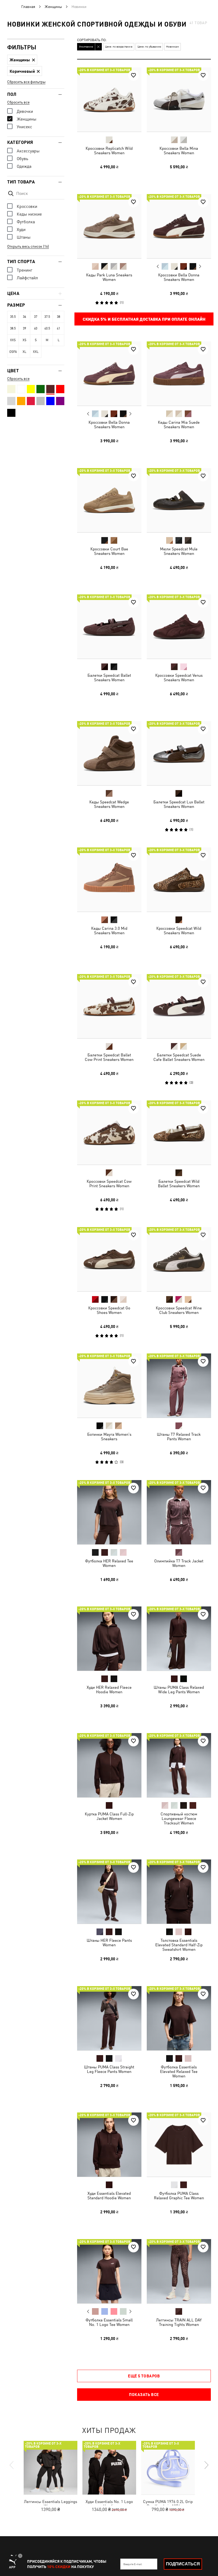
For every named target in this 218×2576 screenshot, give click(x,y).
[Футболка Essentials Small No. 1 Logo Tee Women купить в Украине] (109, 2271)
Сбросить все (18, 102)
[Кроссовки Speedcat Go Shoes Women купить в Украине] (109, 1259)
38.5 (13, 328)
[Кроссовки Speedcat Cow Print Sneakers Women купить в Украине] (109, 1133)
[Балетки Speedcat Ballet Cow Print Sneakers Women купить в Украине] (109, 1006)
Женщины (53, 7)
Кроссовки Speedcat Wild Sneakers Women (179, 931)
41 (58, 328)
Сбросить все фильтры (26, 82)
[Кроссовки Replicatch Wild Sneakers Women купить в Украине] (109, 100)
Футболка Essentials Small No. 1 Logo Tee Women (109, 2322)
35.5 (13, 317)
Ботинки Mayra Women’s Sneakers (109, 1437)
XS (24, 340)
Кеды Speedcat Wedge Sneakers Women (109, 804)
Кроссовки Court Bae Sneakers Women (109, 551)
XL (24, 352)
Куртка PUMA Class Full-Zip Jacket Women (109, 1816)
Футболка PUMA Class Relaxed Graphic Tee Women (179, 2196)
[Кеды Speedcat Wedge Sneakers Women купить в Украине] (109, 753)
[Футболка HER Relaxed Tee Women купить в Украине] (109, 1512)
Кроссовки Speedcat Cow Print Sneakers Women (109, 1184)
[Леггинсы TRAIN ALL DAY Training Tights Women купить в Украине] (179, 2271)
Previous (158, 266)
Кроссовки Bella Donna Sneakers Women (179, 277)
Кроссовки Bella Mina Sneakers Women (179, 151)
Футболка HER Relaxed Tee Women (109, 1563)
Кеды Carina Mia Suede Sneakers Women (179, 425)
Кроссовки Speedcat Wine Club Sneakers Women (179, 1310)
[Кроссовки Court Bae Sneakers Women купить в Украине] (109, 500)
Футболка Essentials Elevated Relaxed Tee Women (179, 2071)
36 (24, 317)
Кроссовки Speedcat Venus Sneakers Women (179, 678)
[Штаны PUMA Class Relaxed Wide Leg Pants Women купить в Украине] (179, 1639)
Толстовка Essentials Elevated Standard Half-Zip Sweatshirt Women (179, 1945)
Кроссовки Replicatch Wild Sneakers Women (109, 151)
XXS (13, 340)
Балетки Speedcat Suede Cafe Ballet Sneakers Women (179, 1057)
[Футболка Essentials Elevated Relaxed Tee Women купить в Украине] (179, 2018)
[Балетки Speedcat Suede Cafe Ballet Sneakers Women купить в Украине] (179, 1006)
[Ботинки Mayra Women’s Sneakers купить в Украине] (109, 1386)
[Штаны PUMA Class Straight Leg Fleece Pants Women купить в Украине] (109, 2018)
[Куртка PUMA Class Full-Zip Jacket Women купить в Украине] (109, 1765)
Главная (28, 7)
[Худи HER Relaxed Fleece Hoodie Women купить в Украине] (109, 1639)
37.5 (47, 317)
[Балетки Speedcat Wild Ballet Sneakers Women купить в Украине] (179, 1133)
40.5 (47, 328)
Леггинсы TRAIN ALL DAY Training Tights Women (179, 2322)
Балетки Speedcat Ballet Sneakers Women (109, 678)
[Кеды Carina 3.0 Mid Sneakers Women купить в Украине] (109, 880)
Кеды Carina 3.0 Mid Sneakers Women (109, 931)
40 (36, 328)
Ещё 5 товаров (144, 2376)
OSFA (13, 352)
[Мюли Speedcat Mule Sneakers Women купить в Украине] (179, 500)
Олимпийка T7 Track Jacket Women (179, 1563)
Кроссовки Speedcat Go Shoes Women (109, 1310)
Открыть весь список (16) (28, 246)
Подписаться (183, 2564)
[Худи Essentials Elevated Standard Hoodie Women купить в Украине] (109, 2145)
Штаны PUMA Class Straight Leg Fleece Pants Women (109, 2069)
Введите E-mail (133, 2564)
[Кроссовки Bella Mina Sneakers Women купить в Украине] (179, 100)
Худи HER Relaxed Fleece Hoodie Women (109, 1690)
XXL (36, 352)
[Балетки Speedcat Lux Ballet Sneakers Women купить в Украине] (179, 753)
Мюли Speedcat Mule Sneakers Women (179, 551)
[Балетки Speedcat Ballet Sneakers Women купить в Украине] (109, 627)
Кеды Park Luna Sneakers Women (109, 277)
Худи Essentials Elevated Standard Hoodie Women (109, 2196)
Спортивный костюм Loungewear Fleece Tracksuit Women (179, 1818)
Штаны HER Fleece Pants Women (109, 1943)
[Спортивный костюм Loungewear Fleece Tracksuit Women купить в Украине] (179, 1765)
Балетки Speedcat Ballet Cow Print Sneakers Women (109, 1057)
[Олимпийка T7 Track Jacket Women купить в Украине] (179, 1512)
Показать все (144, 2394)
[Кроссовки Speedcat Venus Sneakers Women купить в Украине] (179, 627)
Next (200, 266)
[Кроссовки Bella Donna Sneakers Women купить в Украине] (179, 226)
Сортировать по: (92, 40)
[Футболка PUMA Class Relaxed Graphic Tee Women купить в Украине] (179, 2145)
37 (36, 317)
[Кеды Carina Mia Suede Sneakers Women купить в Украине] (179, 374)
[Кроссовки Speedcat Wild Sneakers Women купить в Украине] (179, 880)
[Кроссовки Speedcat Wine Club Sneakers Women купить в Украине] (179, 1259)
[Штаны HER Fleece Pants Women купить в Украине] (109, 1892)
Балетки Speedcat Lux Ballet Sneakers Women (179, 804)
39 (24, 328)
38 (58, 317)
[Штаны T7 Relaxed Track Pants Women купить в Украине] (179, 1386)
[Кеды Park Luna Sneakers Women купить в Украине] (109, 226)
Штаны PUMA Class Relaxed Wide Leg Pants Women (179, 1690)
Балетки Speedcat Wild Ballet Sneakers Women (179, 1184)
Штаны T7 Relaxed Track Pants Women (179, 1437)
